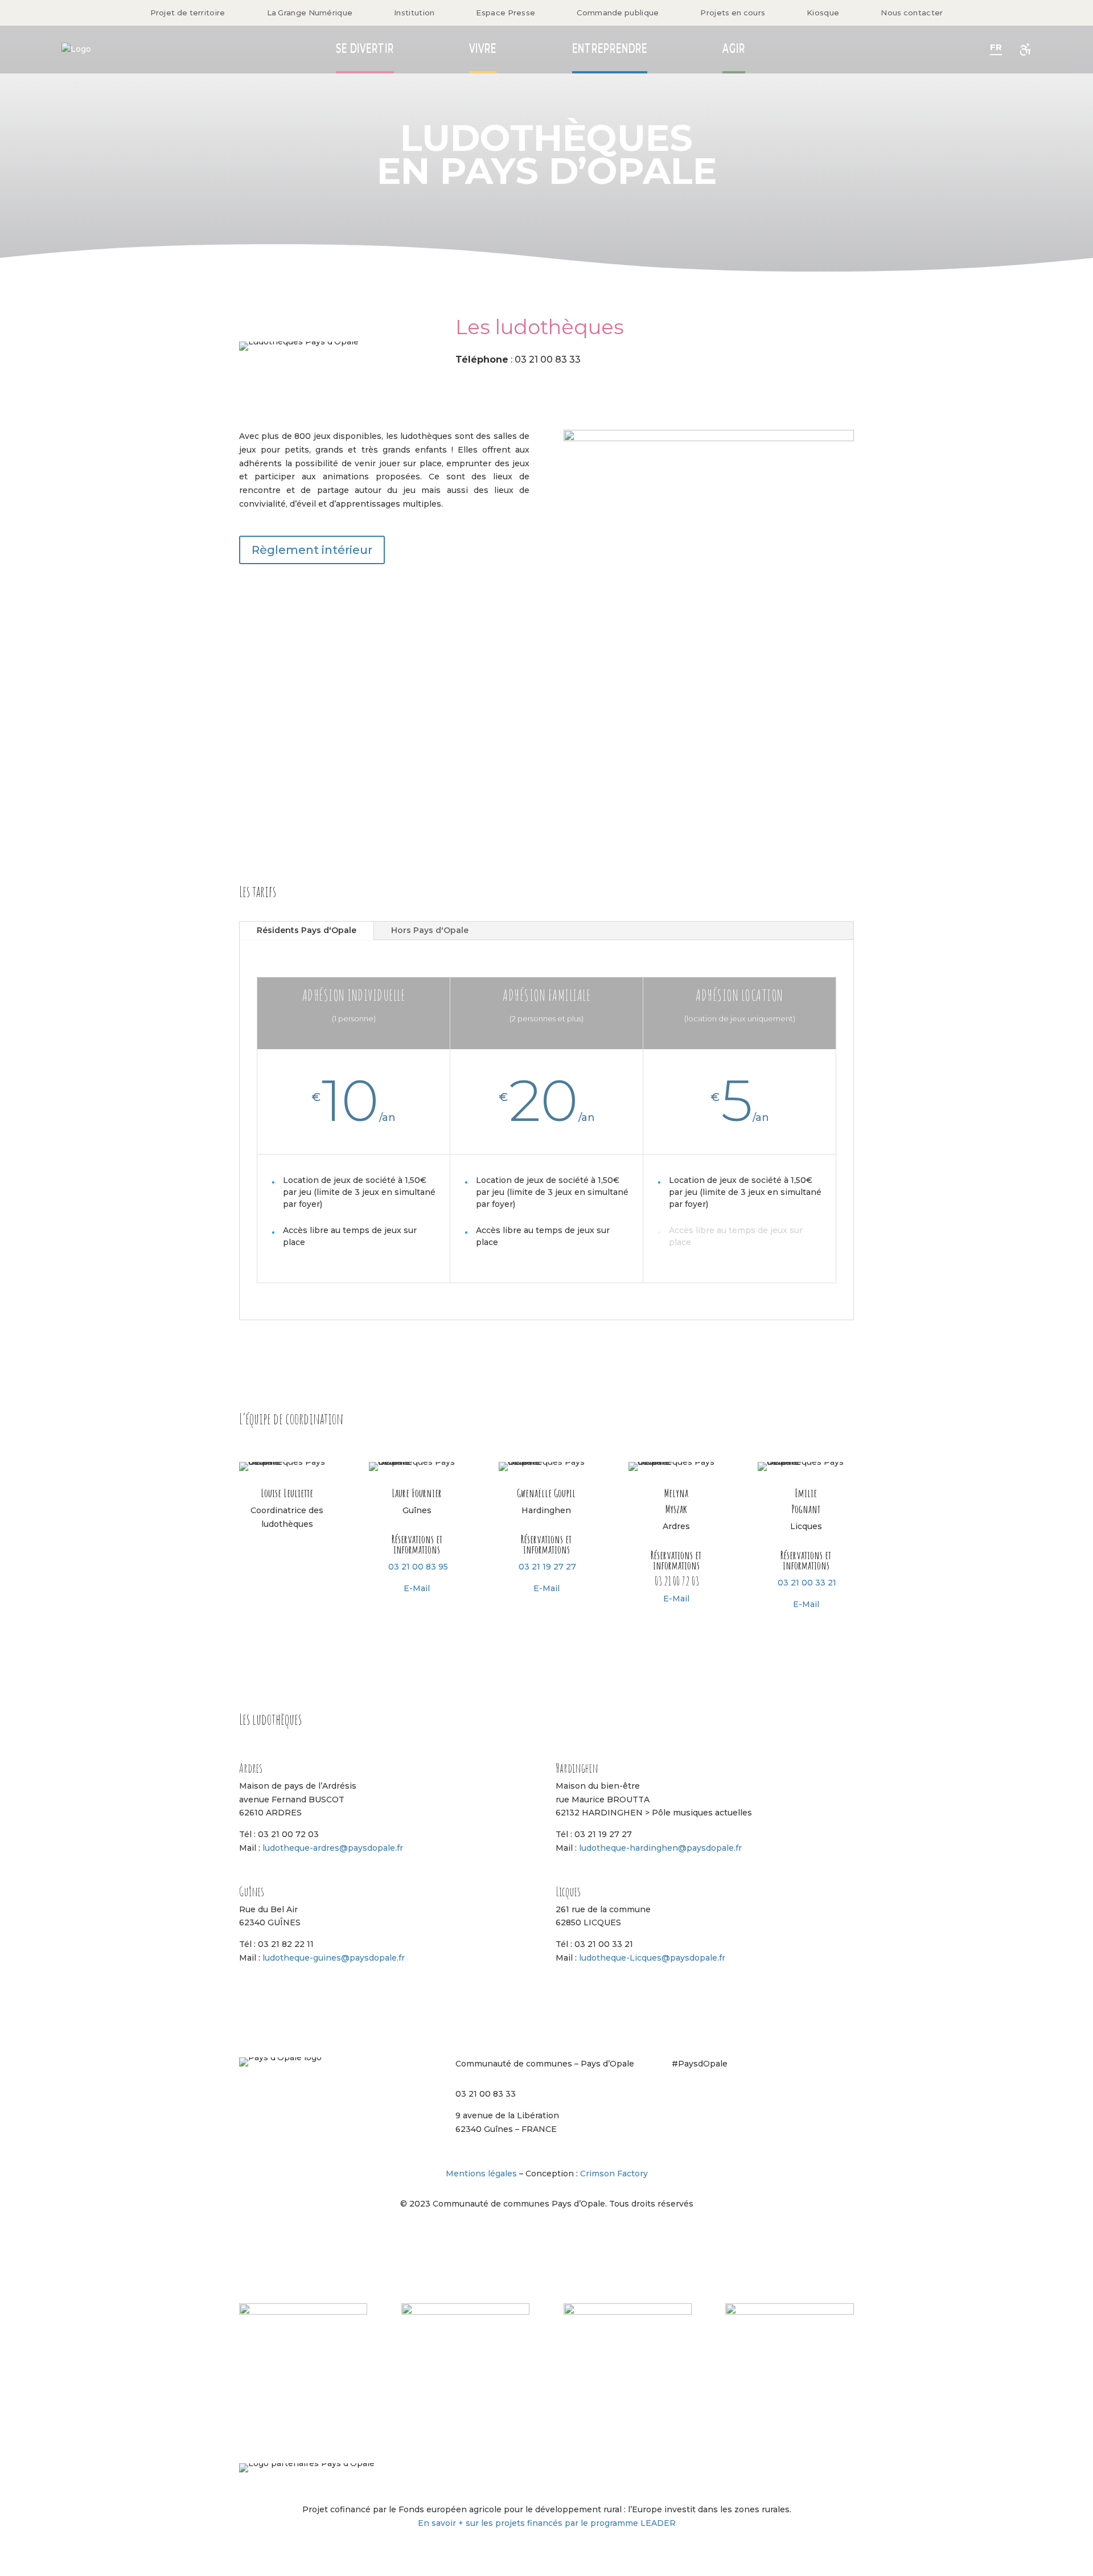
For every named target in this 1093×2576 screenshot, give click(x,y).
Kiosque (823, 13)
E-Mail (417, 1588)
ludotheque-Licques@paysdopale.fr (652, 1958)
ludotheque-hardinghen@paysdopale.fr (660, 1848)
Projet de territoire (188, 13)
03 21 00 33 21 (807, 1583)
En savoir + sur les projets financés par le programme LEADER (547, 2523)
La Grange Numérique (310, 13)
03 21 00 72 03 (677, 1581)
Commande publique (618, 13)
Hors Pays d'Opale (430, 930)
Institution (414, 13)
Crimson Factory (614, 2174)
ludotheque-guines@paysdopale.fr (334, 1958)
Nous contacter (912, 13)
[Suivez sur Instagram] (681, 2097)
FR (996, 47)
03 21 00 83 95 (418, 1567)
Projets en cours (733, 13)
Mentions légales (481, 2174)
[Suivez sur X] (726, 2097)
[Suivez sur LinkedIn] (749, 2097)
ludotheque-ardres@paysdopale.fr (333, 1848)
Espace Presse (506, 13)
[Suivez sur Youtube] (772, 2097)
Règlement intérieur (312, 550)
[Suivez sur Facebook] (704, 2097)
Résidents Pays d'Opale (307, 930)
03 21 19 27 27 (547, 1567)
